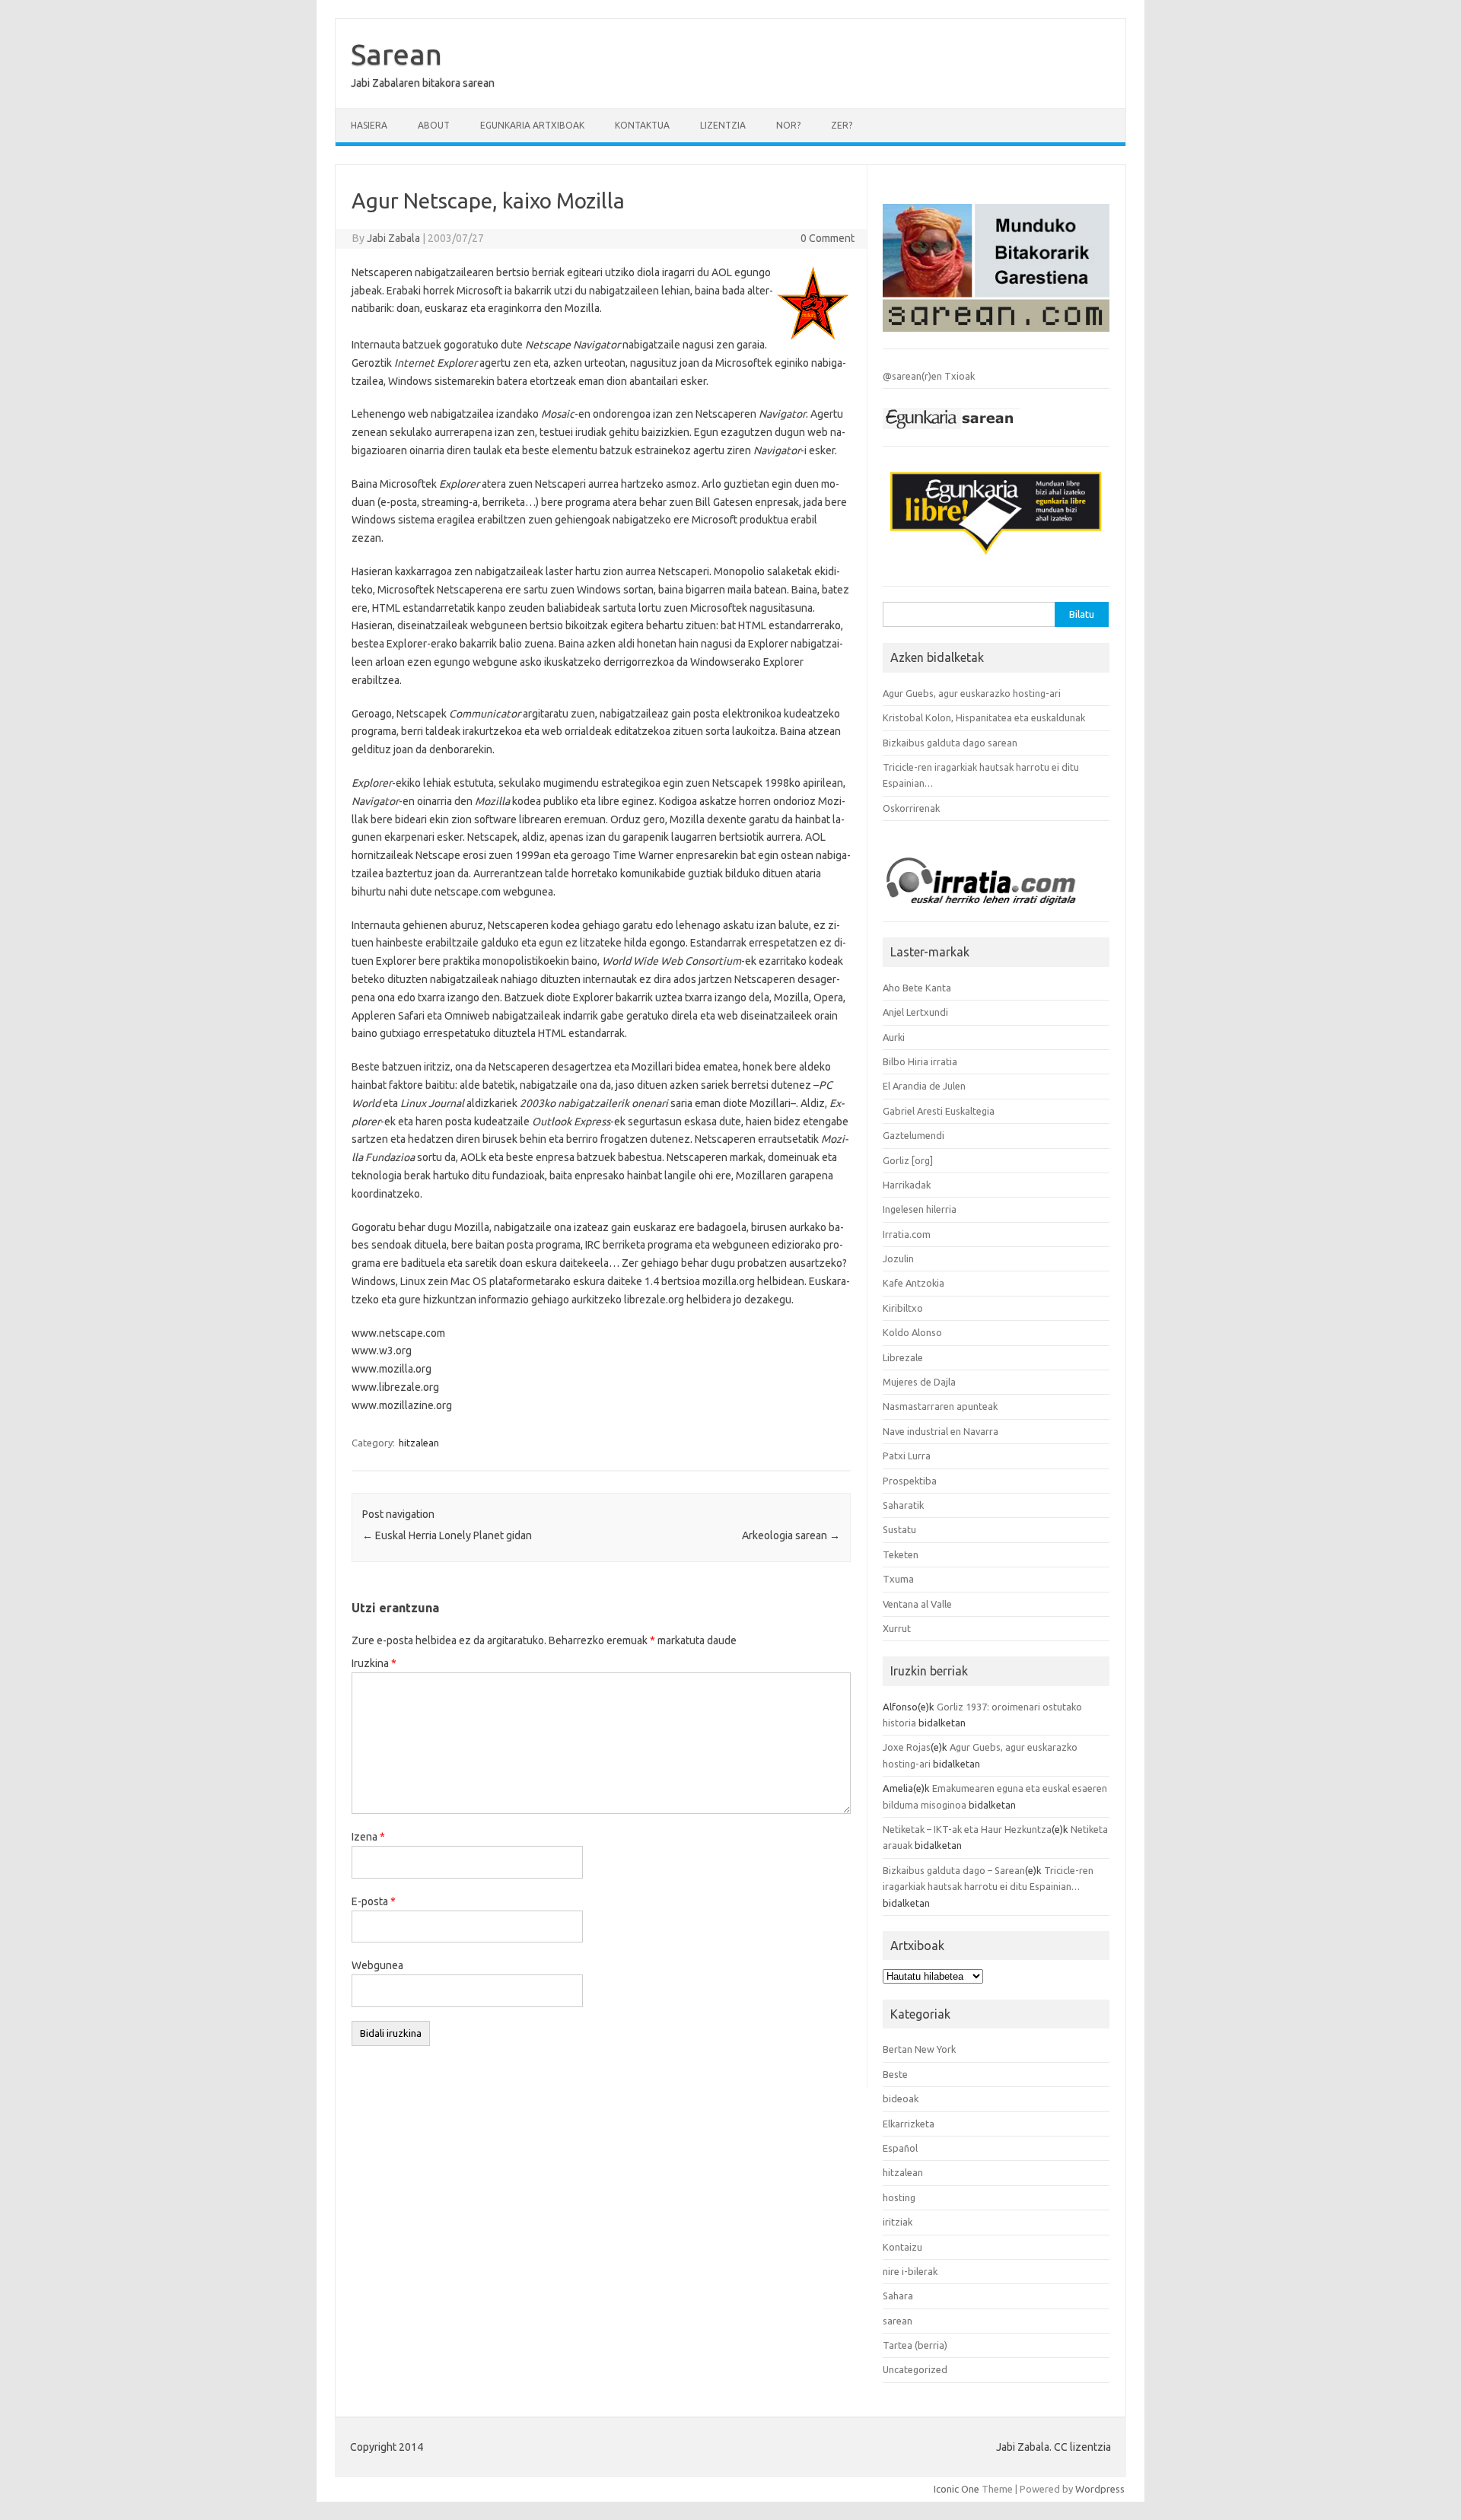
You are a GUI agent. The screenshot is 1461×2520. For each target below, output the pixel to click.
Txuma (898, 1579)
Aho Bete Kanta (917, 988)
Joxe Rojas (907, 1747)
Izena (368, 1837)
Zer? (842, 125)
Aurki (894, 1037)
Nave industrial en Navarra (941, 1431)
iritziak (898, 2222)
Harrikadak (907, 1185)
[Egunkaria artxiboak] (951, 433)
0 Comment (828, 238)
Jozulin (898, 1258)
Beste (895, 2074)
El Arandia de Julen (924, 1086)
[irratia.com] (996, 909)
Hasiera (369, 125)
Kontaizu (902, 2247)
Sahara (898, 2296)
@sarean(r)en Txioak (929, 376)
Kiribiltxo (903, 1308)
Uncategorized (915, 2369)
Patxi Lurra (907, 1456)
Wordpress (1100, 2489)
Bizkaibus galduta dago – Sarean (954, 1870)
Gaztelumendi (914, 1135)
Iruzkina (374, 1663)
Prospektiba (910, 1481)
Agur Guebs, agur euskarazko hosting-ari (972, 693)
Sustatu (899, 1529)
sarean (898, 2321)
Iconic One (956, 2489)
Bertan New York (919, 2049)
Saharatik (903, 1505)
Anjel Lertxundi (915, 1012)
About (434, 125)
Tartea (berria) (915, 2345)
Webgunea (377, 1965)
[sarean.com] (996, 336)
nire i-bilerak (910, 2271)
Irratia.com (907, 1234)
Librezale (903, 1357)
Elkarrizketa (909, 2124)
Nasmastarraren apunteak (940, 1406)
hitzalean (419, 1443)
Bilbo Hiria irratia (920, 1061)
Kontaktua (642, 125)
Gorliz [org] (908, 1160)
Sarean (396, 54)
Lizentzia (723, 125)
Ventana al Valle (917, 1604)
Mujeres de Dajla (919, 1382)
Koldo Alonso (912, 1332)
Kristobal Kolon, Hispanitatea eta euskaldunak (984, 717)
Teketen (901, 1554)
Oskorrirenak (911, 808)
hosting (899, 2197)
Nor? (788, 125)
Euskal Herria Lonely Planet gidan (447, 1535)
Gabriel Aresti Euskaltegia (939, 1111)
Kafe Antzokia (914, 1283)
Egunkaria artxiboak (532, 125)
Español (900, 2148)
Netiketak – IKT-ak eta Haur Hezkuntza (967, 1829)
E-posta (374, 1901)
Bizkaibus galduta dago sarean (950, 743)
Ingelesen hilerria (920, 1209)
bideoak (901, 2098)
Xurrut (897, 1628)
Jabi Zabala (393, 238)
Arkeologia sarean (791, 1535)
